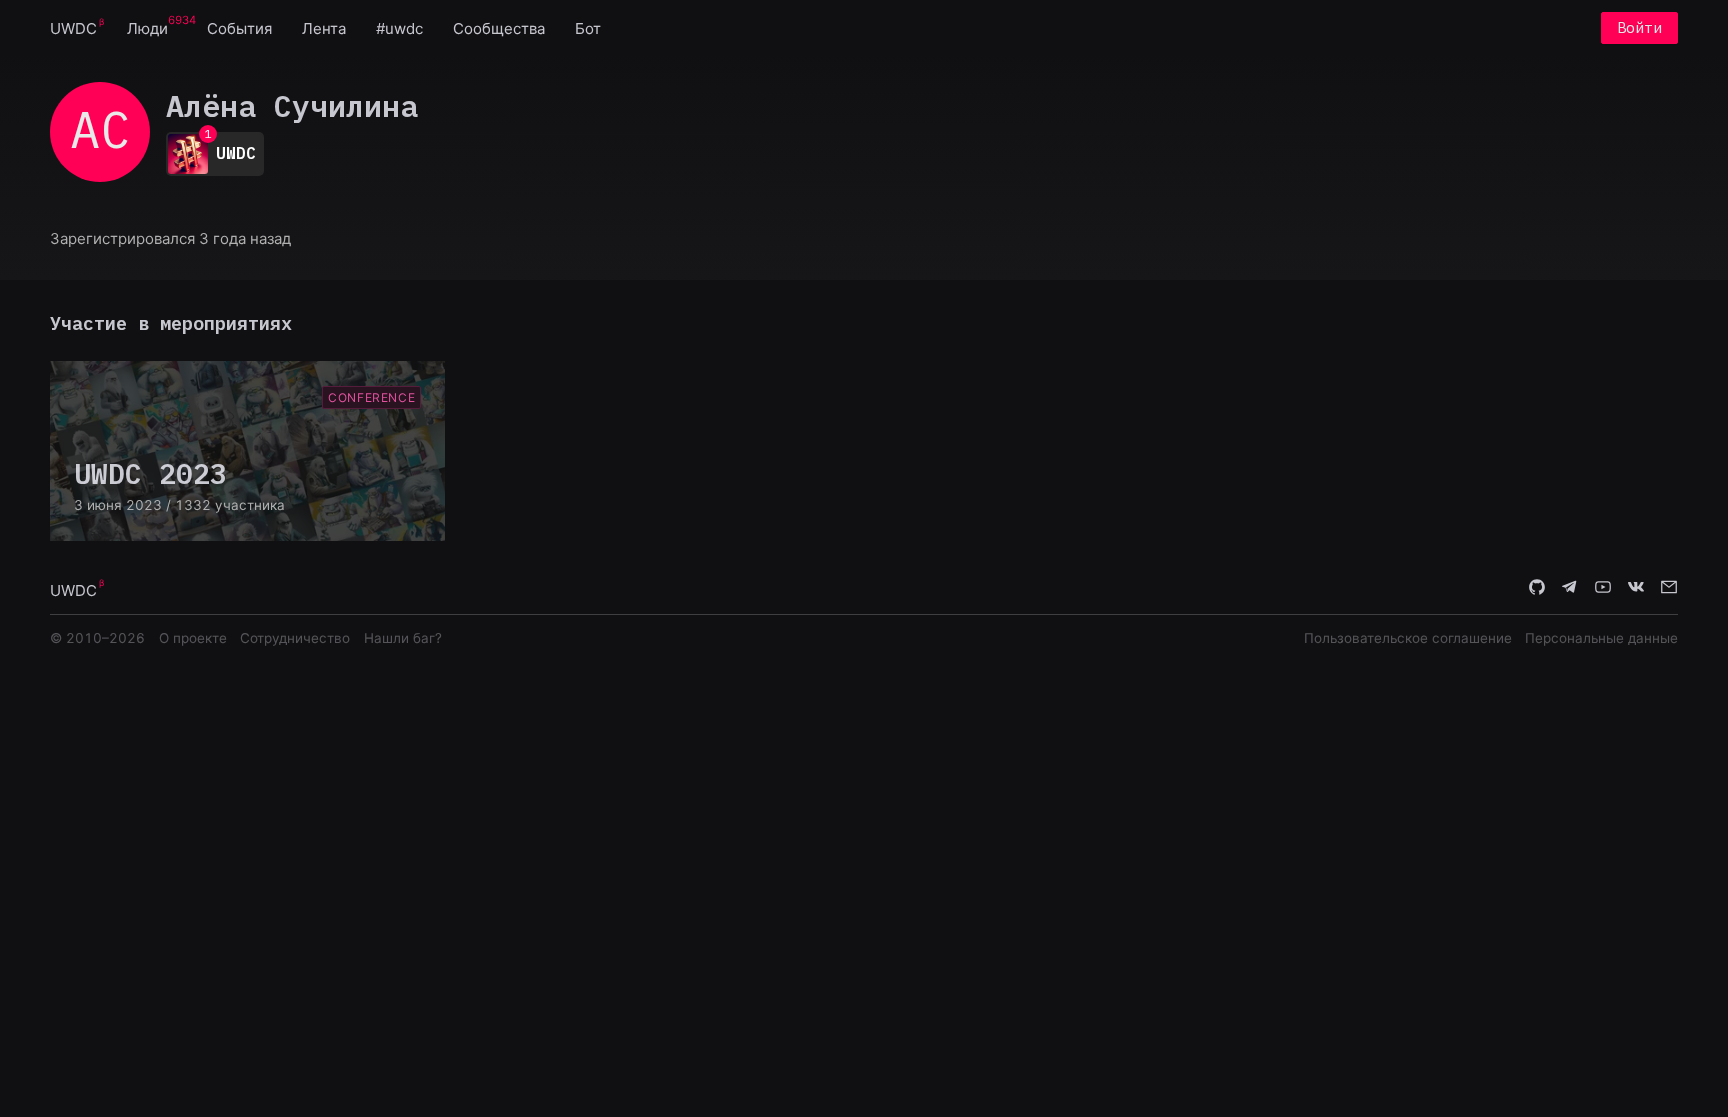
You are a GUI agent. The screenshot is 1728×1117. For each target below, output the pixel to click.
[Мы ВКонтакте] (1636, 589)
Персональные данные (1601, 638)
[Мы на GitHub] (1537, 589)
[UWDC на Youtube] (1603, 589)
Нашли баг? (403, 638)
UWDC (73, 28)
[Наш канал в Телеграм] (1570, 589)
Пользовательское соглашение (1408, 638)
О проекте (193, 638)
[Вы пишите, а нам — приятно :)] (1669, 589)
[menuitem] (73, 27)
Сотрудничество (295, 638)
